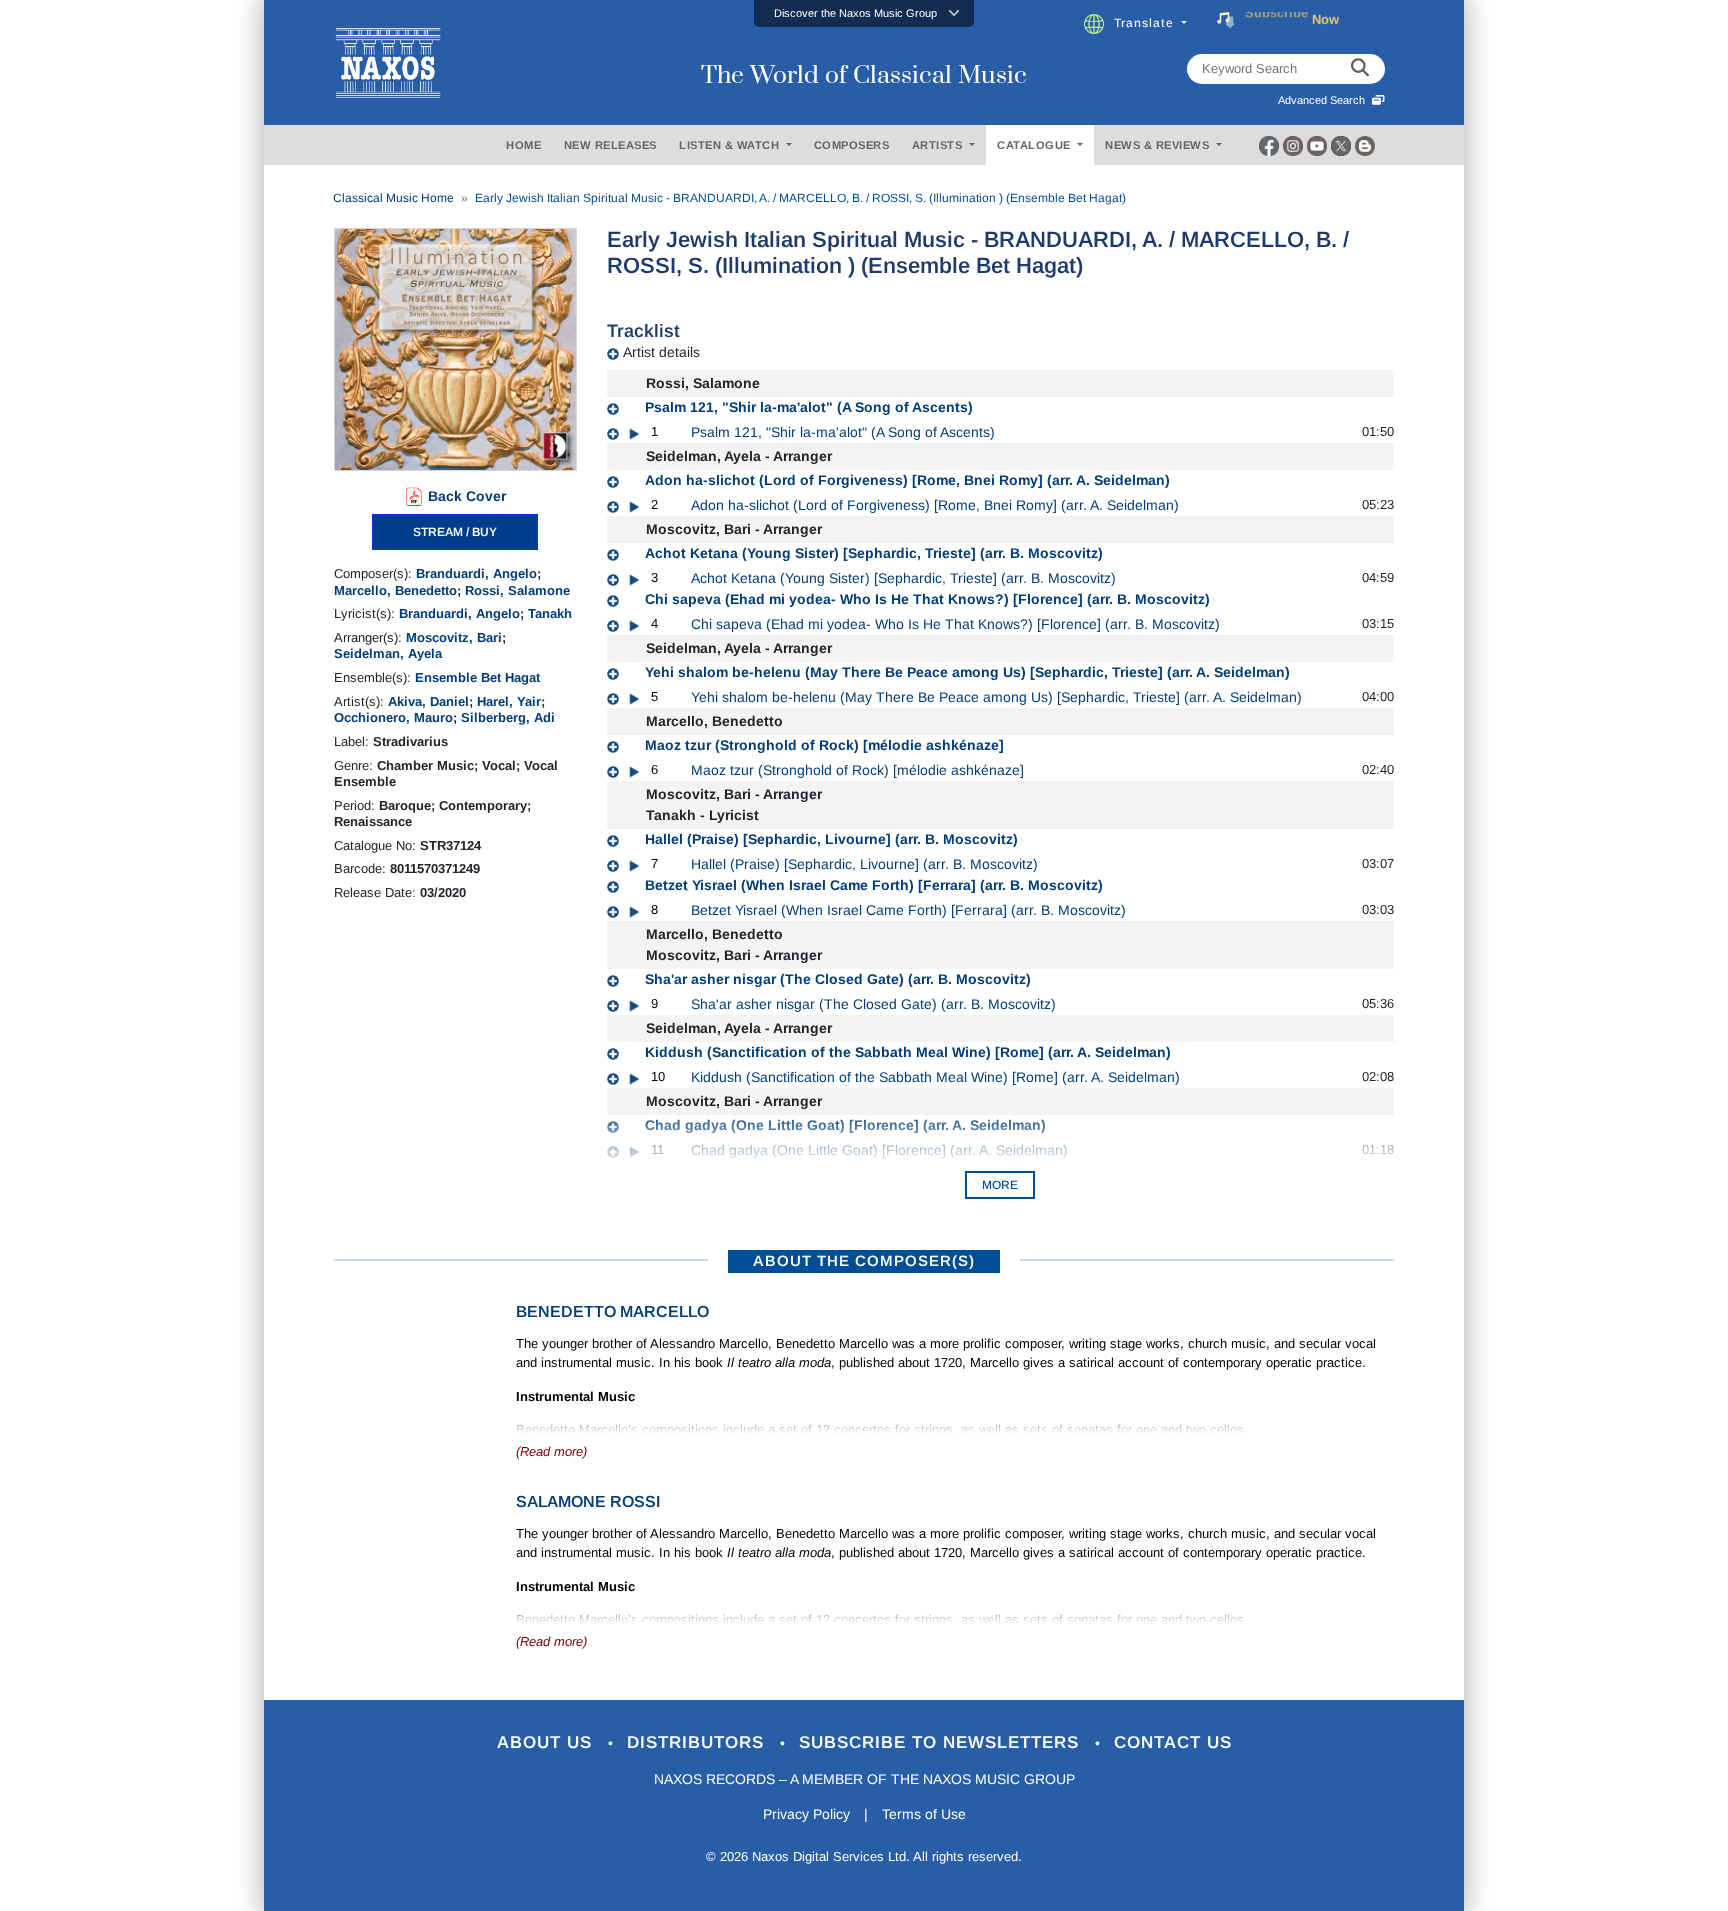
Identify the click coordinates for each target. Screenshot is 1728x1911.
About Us (547, 1742)
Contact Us (1173, 1742)
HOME (523, 145)
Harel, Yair (509, 701)
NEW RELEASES (610, 145)
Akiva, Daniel (428, 701)
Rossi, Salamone (517, 590)
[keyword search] (1360, 69)
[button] (864, 13)
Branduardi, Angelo (476, 573)
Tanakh (550, 613)
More (1000, 1185)
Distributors (698, 1742)
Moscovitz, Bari (454, 637)
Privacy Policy (806, 1814)
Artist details (661, 352)
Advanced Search (1324, 100)
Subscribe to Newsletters (942, 1742)
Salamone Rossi (588, 1501)
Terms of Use (924, 1814)
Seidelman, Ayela (388, 653)
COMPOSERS (852, 145)
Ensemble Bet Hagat (477, 677)
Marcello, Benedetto (395, 590)
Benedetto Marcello (612, 1311)
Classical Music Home (393, 198)
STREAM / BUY (455, 532)
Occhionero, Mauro (393, 717)
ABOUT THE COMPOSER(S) (864, 1260)
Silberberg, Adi (508, 717)
